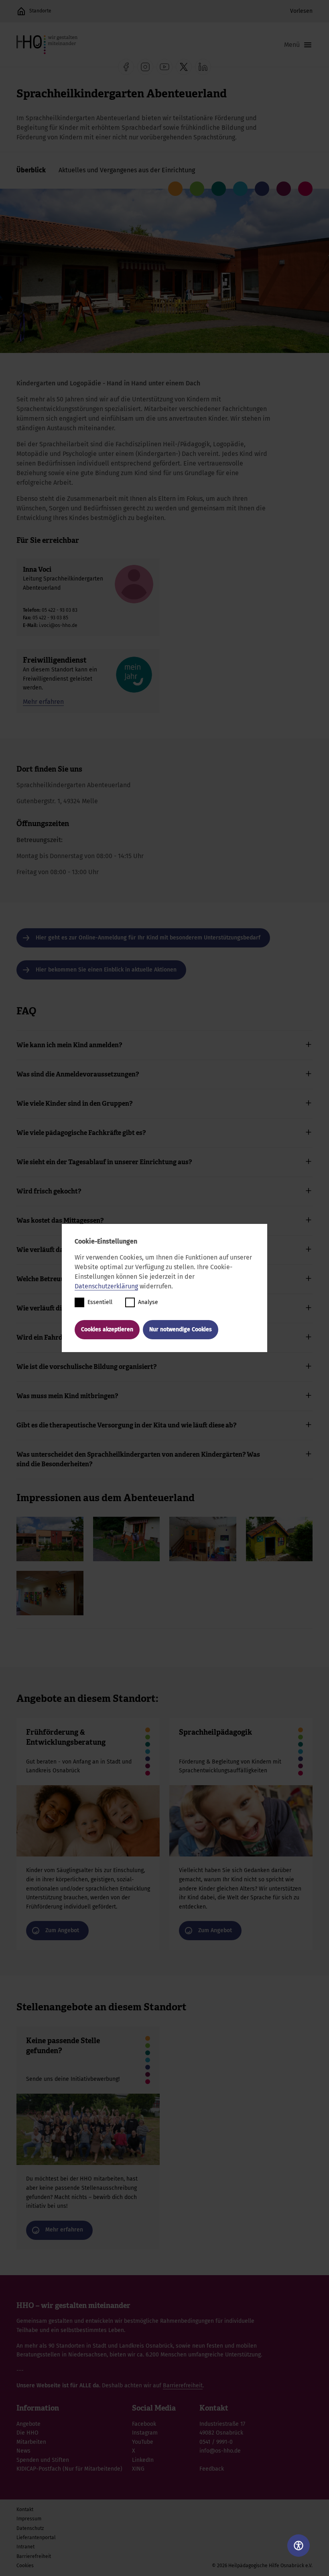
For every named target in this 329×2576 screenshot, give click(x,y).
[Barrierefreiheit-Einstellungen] (299, 2546)
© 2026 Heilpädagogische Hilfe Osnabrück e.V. (262, 2566)
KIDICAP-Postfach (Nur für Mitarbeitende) (69, 2469)
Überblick (31, 170)
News (23, 2451)
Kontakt (25, 2509)
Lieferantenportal (36, 2538)
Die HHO (27, 2433)
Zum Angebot (88, 1834)
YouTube (143, 2442)
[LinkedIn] (203, 67)
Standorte (40, 11)
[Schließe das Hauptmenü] (298, 45)
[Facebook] (126, 67)
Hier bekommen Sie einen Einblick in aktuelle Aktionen (106, 970)
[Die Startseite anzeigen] (21, 11)
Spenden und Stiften (43, 2460)
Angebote (28, 2424)
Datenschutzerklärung (106, 1286)
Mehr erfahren (43, 702)
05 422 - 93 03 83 (60, 610)
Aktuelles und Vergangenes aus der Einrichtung (127, 170)
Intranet (25, 2547)
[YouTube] (164, 67)
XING (138, 2469)
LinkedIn (143, 2460)
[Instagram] (145, 67)
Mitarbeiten (31, 2442)
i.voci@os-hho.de (58, 625)
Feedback (212, 2469)
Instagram (145, 2433)
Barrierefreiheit (183, 2386)
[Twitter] (184, 67)
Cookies (25, 2566)
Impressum (29, 2519)
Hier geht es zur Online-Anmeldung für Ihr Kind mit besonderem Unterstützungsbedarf (148, 938)
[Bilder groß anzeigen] (50, 1539)
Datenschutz (30, 2528)
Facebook (144, 2424)
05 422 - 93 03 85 (50, 618)
